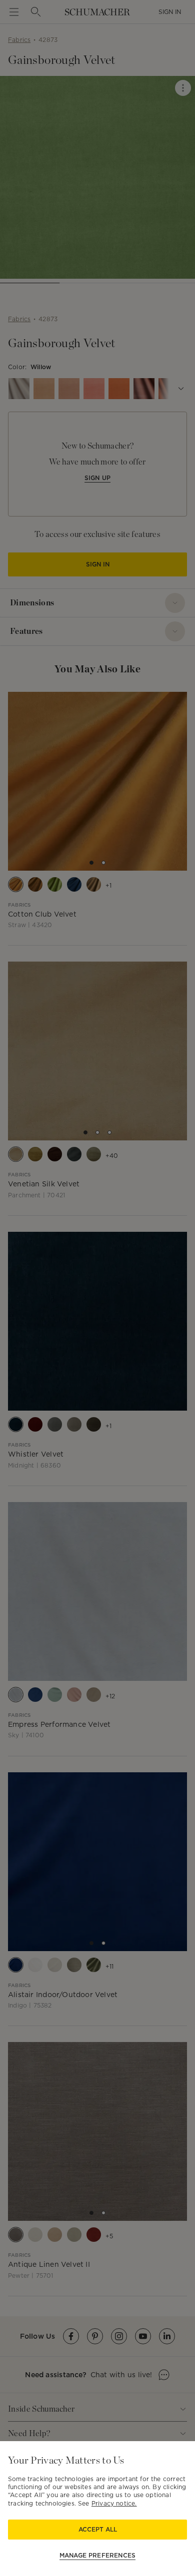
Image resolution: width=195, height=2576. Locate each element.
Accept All (98, 2529)
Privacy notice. (114, 2503)
